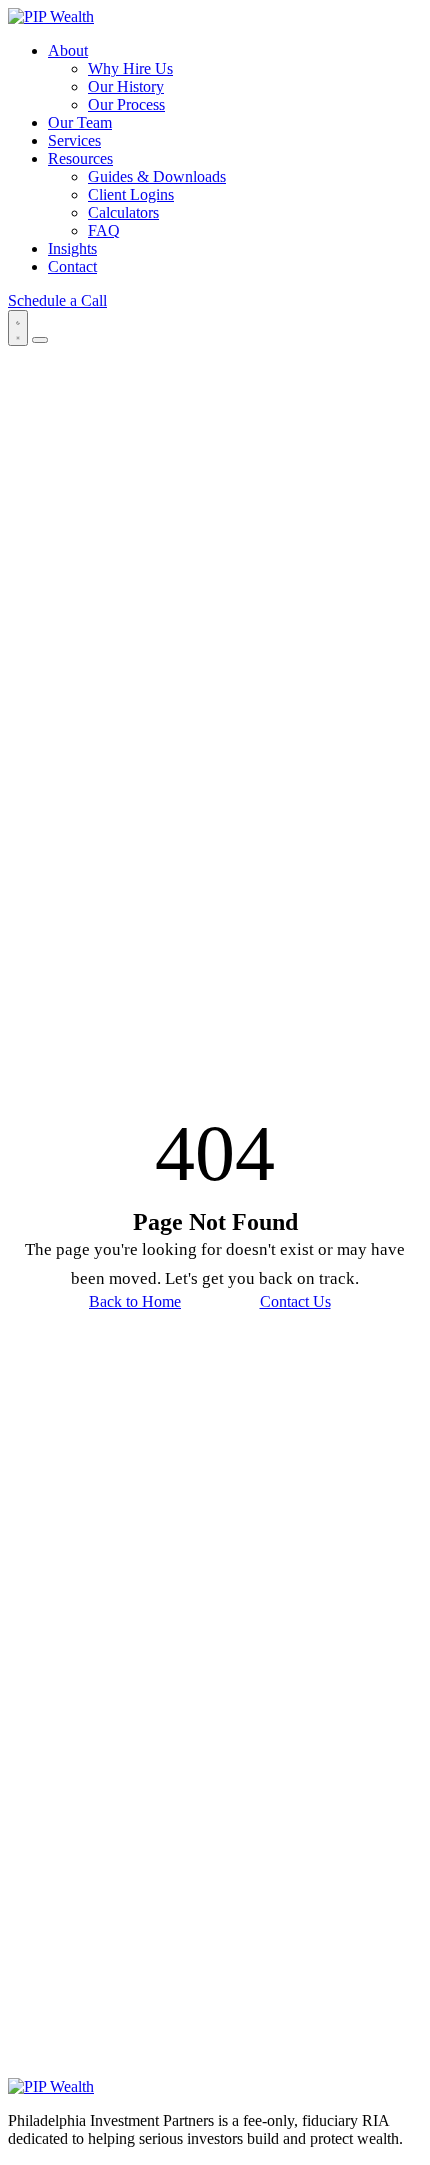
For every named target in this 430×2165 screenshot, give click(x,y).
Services (74, 140)
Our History (126, 86)
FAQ (104, 230)
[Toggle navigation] (40, 340)
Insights (72, 248)
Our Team (80, 122)
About (68, 50)
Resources (80, 158)
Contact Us (295, 1301)
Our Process (126, 104)
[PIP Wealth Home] (51, 16)
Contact (72, 266)
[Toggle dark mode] (18, 328)
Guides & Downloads (157, 176)
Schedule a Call (57, 300)
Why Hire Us (130, 68)
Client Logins (131, 194)
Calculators (123, 212)
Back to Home (135, 1301)
